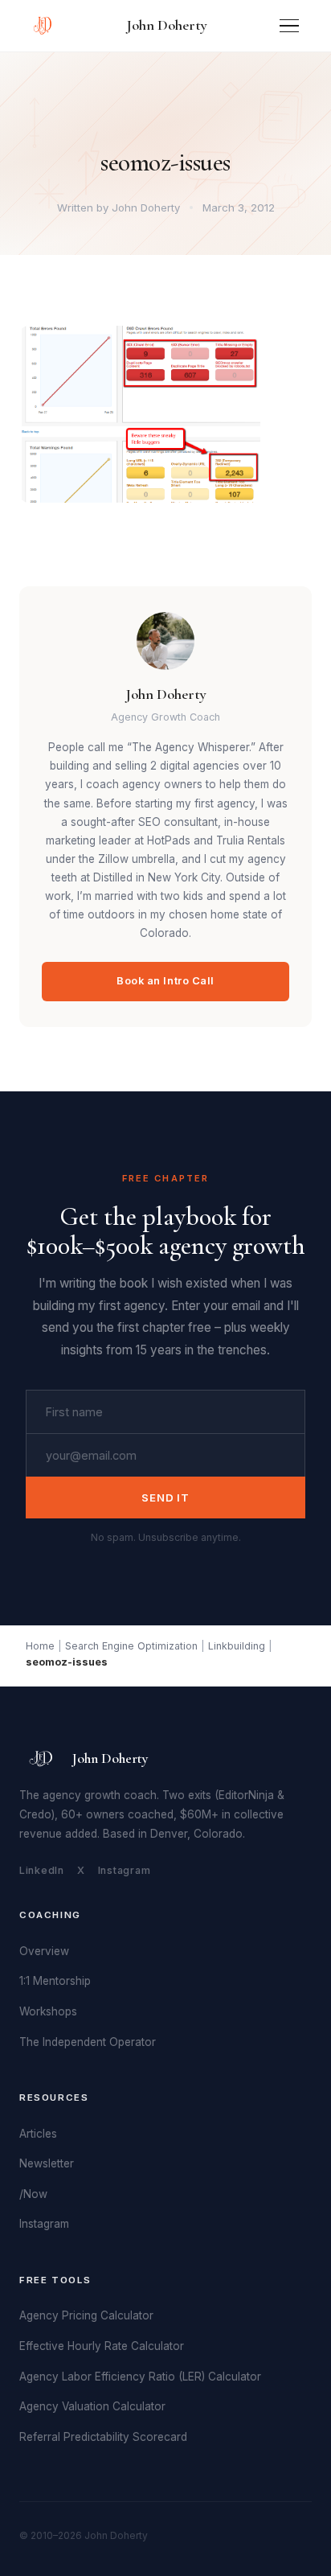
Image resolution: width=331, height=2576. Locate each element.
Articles (38, 2134)
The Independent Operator (88, 2042)
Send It (165, 1498)
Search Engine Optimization (131, 1646)
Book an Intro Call (165, 981)
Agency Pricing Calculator (86, 2315)
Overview (44, 1951)
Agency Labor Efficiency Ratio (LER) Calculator (140, 2377)
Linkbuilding (237, 1646)
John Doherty (167, 25)
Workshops (48, 2011)
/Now (33, 2194)
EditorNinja (246, 1795)
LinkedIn (42, 1870)
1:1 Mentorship (55, 1981)
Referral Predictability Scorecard (103, 2437)
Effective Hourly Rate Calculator (102, 2346)
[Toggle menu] (289, 26)
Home (40, 1646)
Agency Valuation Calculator (92, 2406)
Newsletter (47, 2163)
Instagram (125, 1870)
